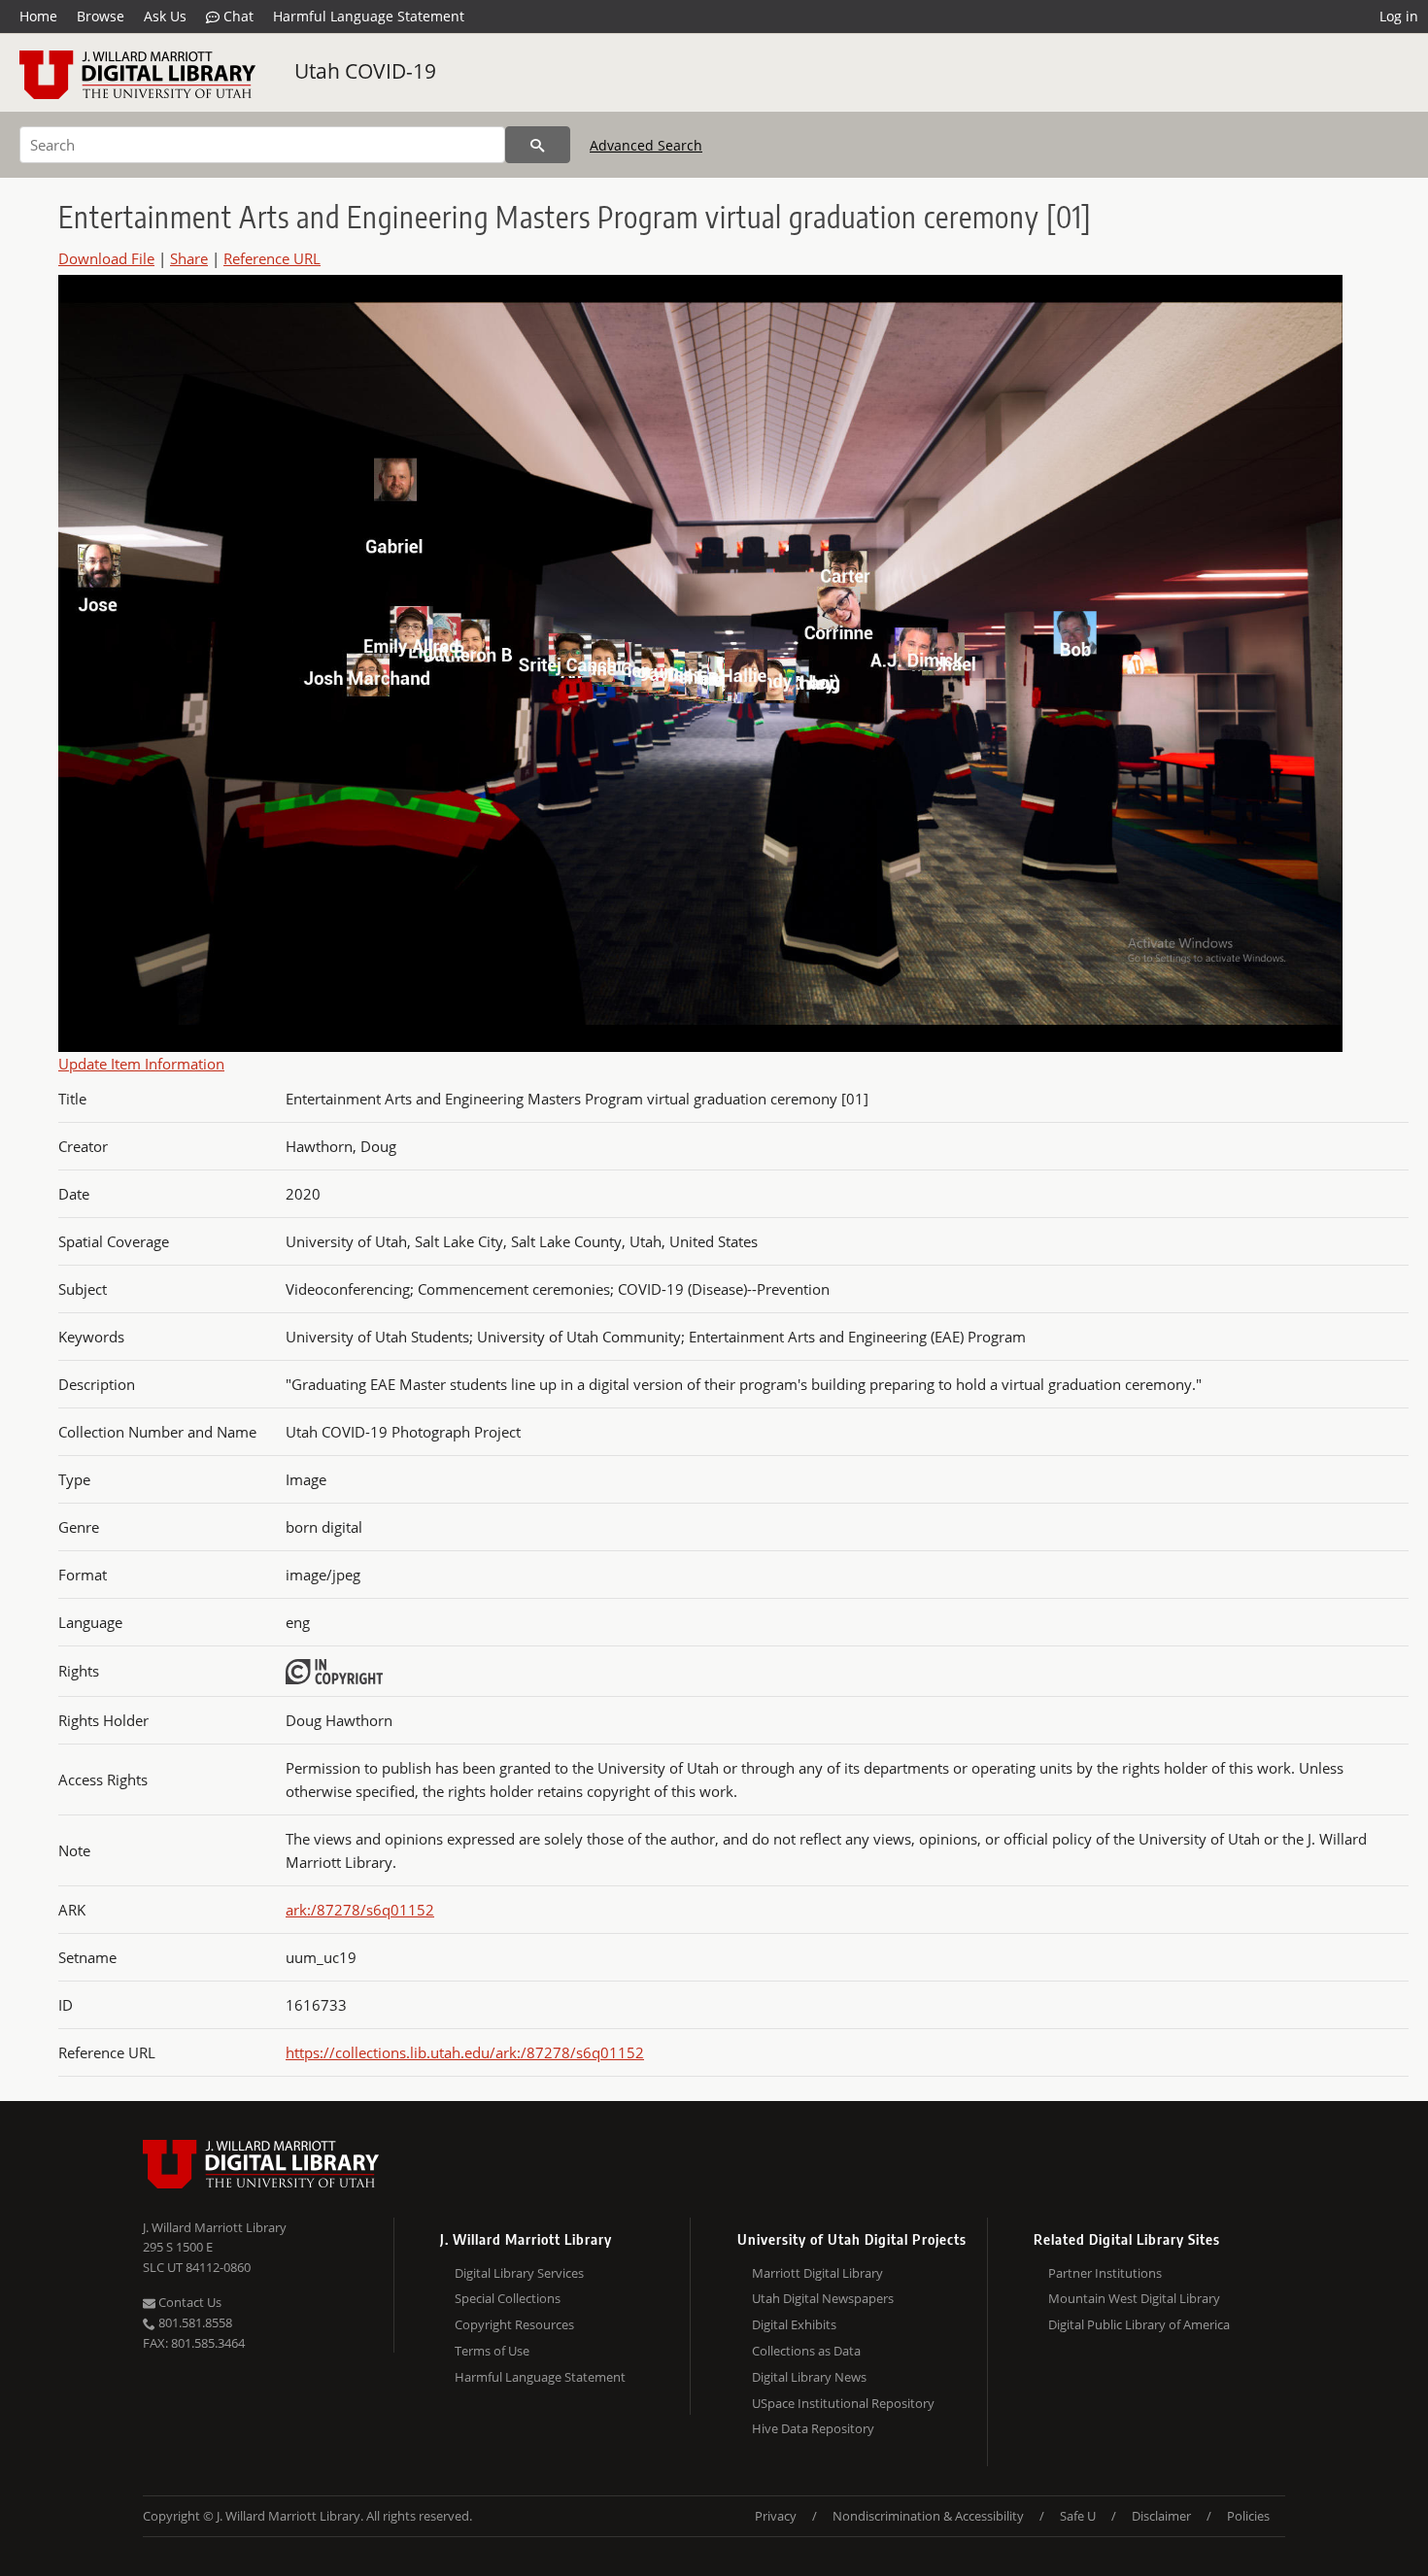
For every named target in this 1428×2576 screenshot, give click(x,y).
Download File (106, 258)
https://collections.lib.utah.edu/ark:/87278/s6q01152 (465, 2052)
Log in (1399, 16)
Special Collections (508, 2298)
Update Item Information (141, 1064)
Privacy (776, 2516)
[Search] (538, 145)
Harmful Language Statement (369, 16)
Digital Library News (809, 2377)
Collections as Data (806, 2351)
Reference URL (272, 258)
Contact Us (188, 2302)
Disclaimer (1161, 2516)
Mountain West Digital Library (1134, 2298)
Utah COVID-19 (365, 71)
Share (189, 258)
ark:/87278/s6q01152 (360, 1910)
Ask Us (165, 16)
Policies (1248, 2516)
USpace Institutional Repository (843, 2403)
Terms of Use (492, 2351)
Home (38, 16)
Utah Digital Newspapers (823, 2298)
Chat (237, 16)
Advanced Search (646, 145)
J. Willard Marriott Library (215, 2227)
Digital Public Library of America (1139, 2324)
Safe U (1078, 2516)
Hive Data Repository (813, 2428)
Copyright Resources (514, 2324)
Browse (101, 16)
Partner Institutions (1105, 2273)
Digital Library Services (519, 2273)
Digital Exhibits (794, 2324)
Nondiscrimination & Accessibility (928, 2516)
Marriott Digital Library (817, 2273)
